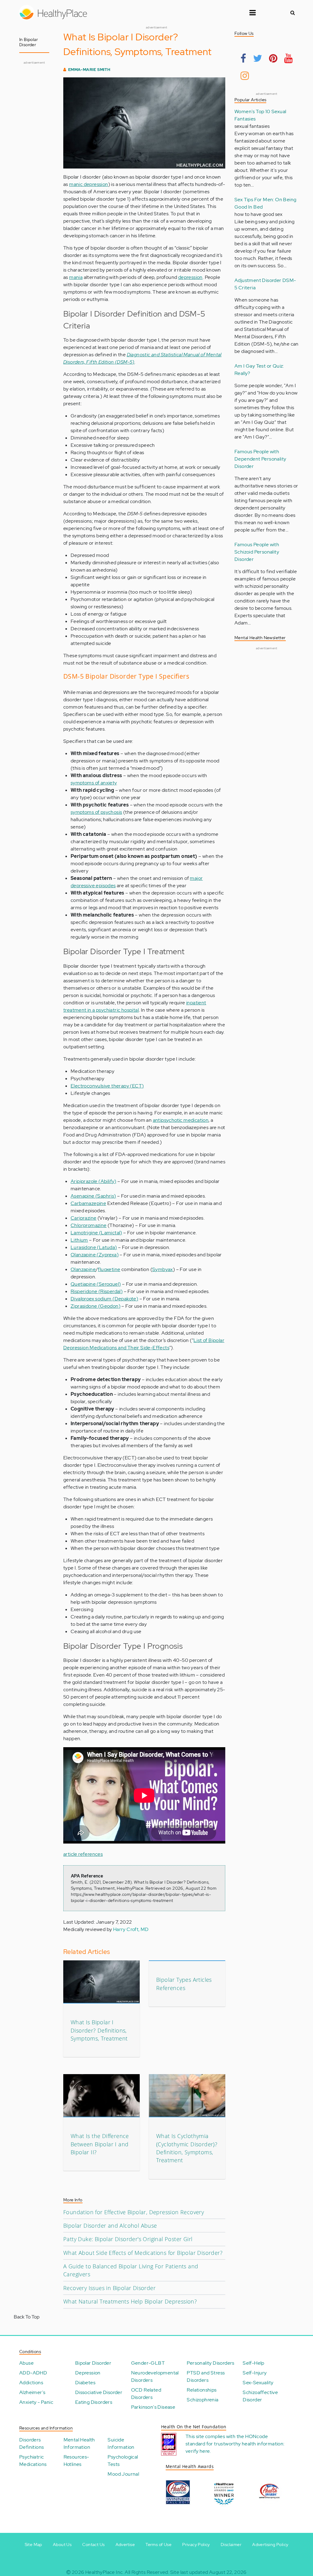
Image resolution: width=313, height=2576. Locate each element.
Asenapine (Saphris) (93, 1196)
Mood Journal (123, 2474)
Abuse (26, 2363)
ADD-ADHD (33, 2373)
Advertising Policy (270, 2544)
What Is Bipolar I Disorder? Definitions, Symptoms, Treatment (99, 2030)
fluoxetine (109, 1269)
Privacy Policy (196, 2544)
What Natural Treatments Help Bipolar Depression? (130, 2301)
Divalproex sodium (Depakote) (104, 1299)
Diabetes (85, 2383)
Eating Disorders (94, 2402)
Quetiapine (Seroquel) (96, 1284)
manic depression (88, 184)
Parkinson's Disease (153, 2407)
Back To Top (27, 2317)
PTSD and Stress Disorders (206, 2376)
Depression (88, 2373)
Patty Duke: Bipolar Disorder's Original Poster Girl (128, 2239)
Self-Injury (255, 2373)
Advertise (125, 2544)
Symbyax (163, 1269)
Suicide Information (121, 2443)
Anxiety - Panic (36, 2402)
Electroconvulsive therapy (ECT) (107, 1086)
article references (83, 1854)
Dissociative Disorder (99, 2392)
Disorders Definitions (31, 2443)
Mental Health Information (79, 2443)
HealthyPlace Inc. (105, 2572)
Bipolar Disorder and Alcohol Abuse (110, 2226)
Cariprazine (83, 1218)
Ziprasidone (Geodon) (96, 1306)
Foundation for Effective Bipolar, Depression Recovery (134, 2212)
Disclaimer (231, 2544)
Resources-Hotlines (76, 2461)
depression (190, 277)
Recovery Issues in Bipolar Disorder (109, 2288)
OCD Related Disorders (146, 2394)
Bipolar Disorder (93, 2363)
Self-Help (254, 2363)
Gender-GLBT (148, 2363)
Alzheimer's (32, 2392)
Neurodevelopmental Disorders (155, 2376)
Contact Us (93, 2544)
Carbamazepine (88, 1203)
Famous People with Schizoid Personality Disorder (257, 552)
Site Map (33, 2544)
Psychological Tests (123, 2461)
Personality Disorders (210, 2363)
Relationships (202, 2390)
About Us (62, 2544)
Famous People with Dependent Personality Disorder (260, 459)
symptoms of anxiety (94, 783)
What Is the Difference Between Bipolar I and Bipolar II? (100, 2144)
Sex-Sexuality (258, 2383)
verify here (198, 2451)
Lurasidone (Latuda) (94, 1247)
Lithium (79, 1240)
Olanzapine (83, 1269)
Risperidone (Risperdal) (97, 1291)
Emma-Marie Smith (89, 70)
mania (76, 277)
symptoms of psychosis (96, 812)
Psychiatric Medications (33, 2461)
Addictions (31, 2383)
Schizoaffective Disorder (260, 2396)
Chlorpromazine (89, 1225)
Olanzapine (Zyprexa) (95, 1255)
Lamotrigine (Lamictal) (96, 1233)
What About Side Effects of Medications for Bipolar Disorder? (143, 2253)
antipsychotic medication (181, 1120)
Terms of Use (158, 2544)
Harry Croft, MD (131, 1929)
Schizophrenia (203, 2400)
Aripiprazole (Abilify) (94, 1181)
